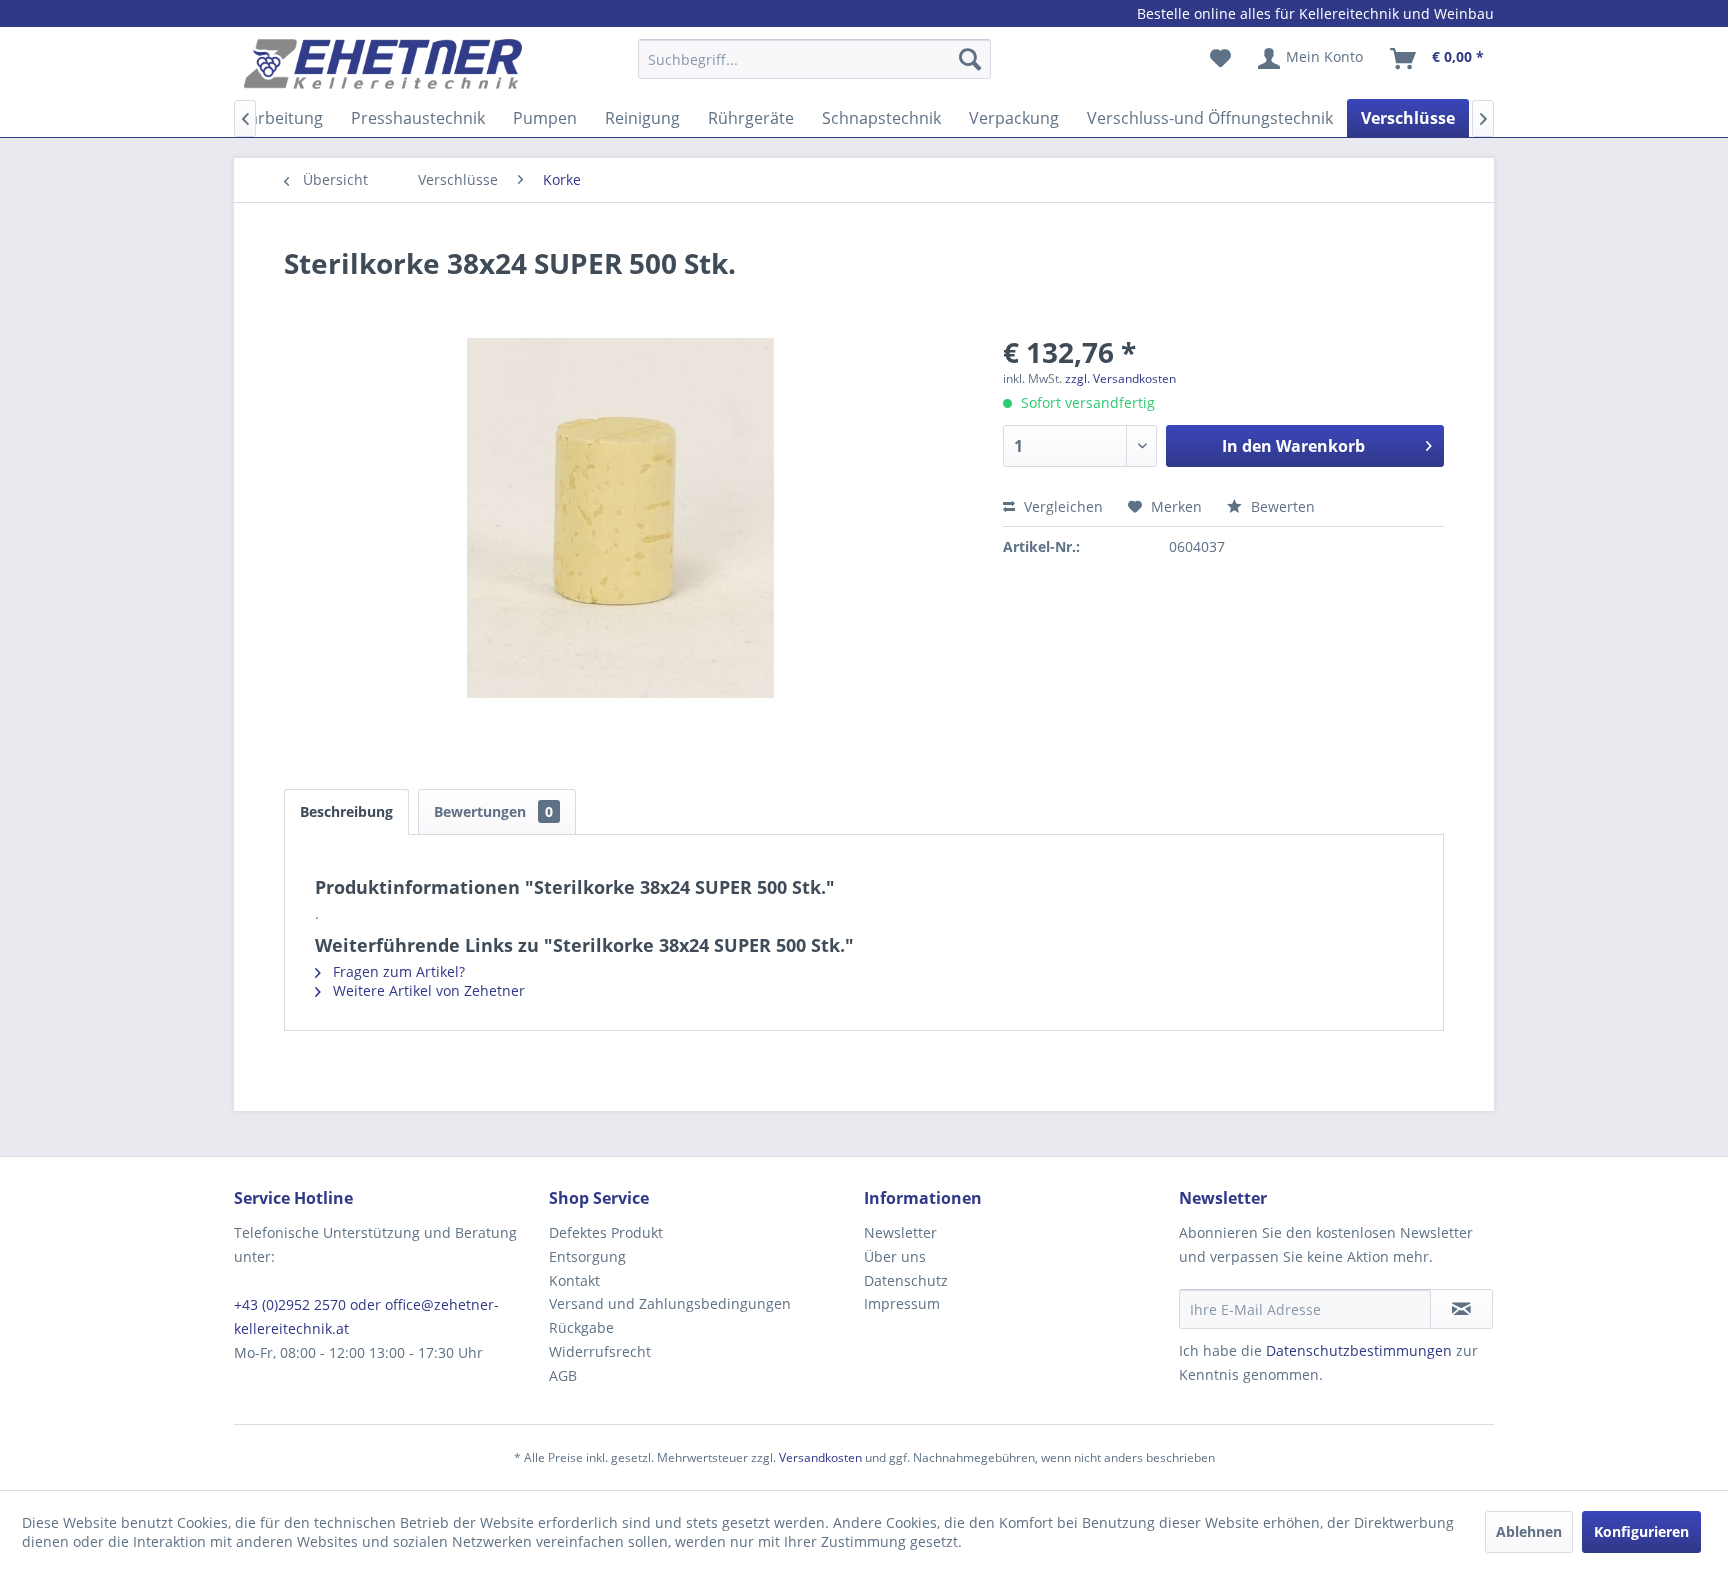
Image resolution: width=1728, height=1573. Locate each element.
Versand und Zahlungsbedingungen (670, 1303)
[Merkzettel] (1220, 59)
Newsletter (900, 1232)
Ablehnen (1529, 1531)
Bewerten (1281, 506)
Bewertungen (493, 811)
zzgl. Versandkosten (1120, 378)
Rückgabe (581, 1327)
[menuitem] (814, 68)
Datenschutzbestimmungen (1359, 1350)
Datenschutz (906, 1280)
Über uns (895, 1256)
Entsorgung (587, 1256)
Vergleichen (1061, 506)
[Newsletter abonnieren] (1461, 1309)
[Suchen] (970, 59)
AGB (563, 1375)
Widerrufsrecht (600, 1351)
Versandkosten (820, 1457)
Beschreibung (346, 811)
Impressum (902, 1303)
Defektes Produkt (606, 1232)
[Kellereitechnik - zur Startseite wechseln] (383, 64)
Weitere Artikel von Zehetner (427, 990)
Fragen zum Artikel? (397, 971)
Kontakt (574, 1280)
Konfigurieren (1641, 1531)
